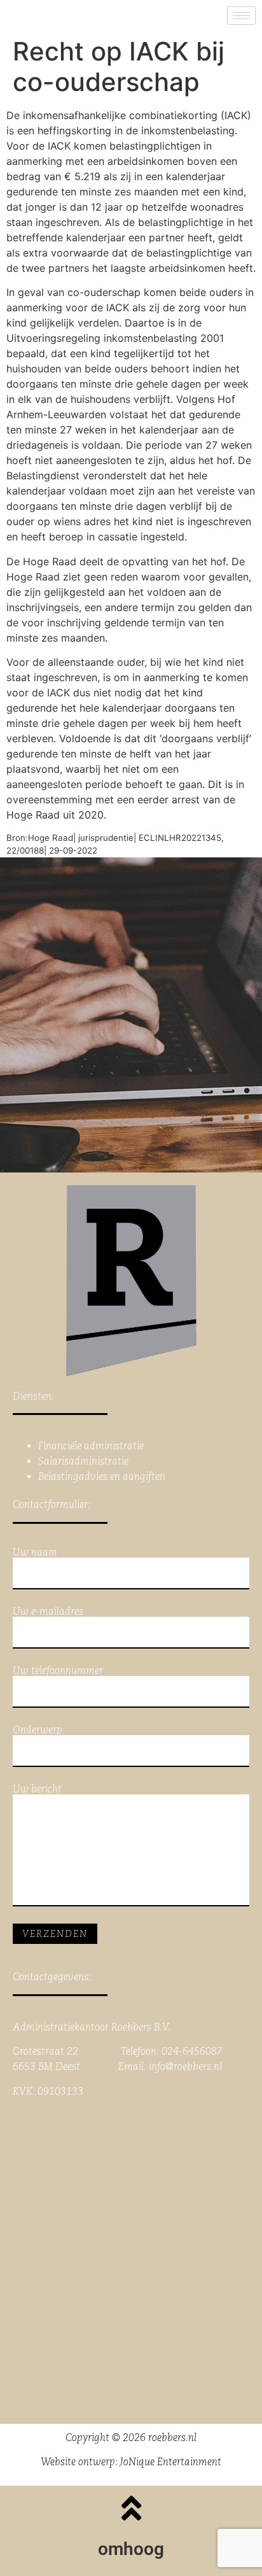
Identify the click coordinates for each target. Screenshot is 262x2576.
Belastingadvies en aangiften (102, 1476)
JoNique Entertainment (171, 2462)
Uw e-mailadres (48, 1612)
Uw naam (35, 1553)
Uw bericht (37, 1790)
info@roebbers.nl (185, 2066)
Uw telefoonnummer (58, 1671)
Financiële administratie (91, 1446)
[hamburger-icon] (241, 16)
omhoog (131, 2549)
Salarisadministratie (83, 1461)
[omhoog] (131, 2508)
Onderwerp (38, 1730)
